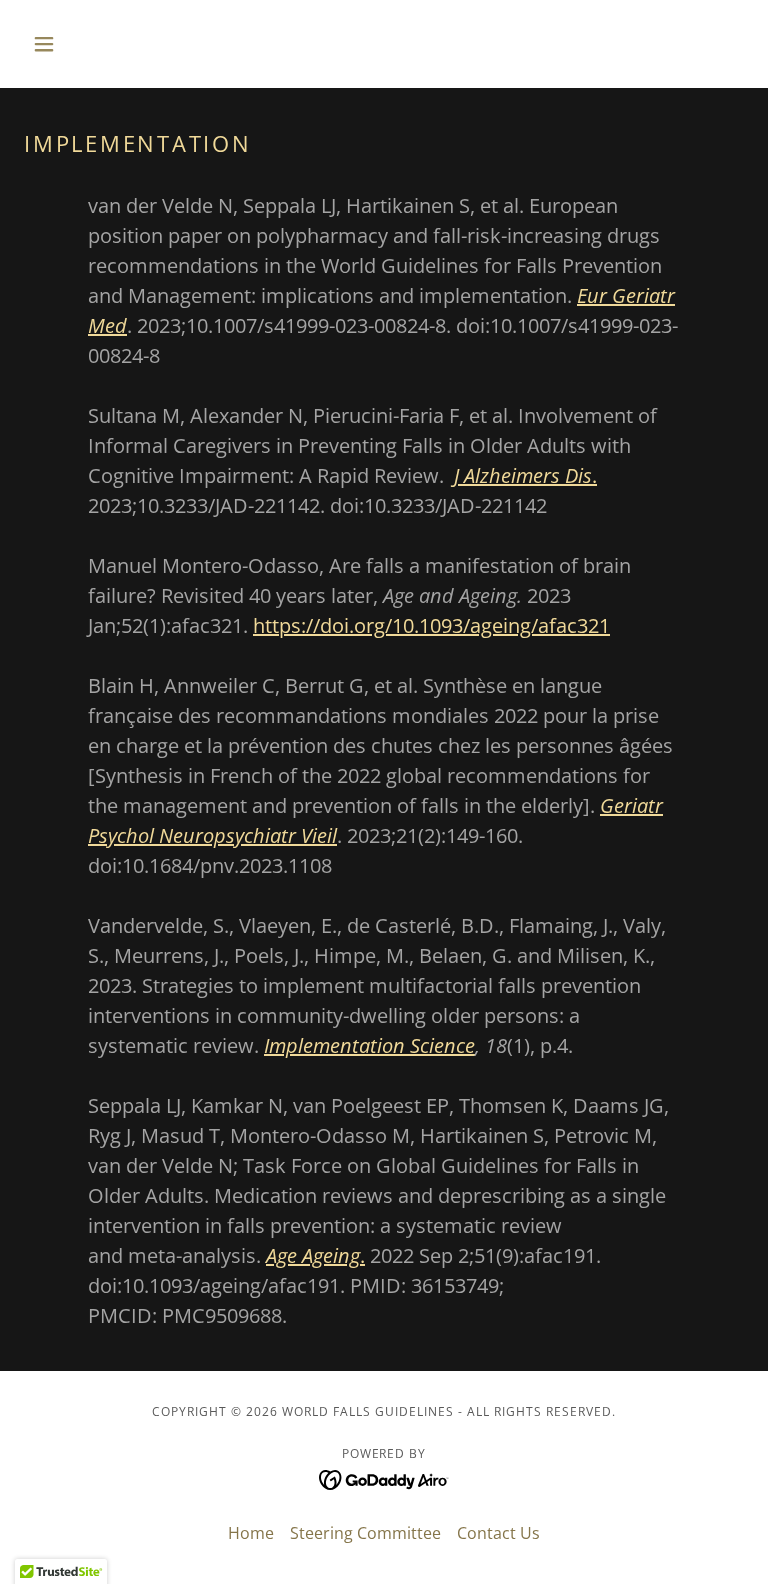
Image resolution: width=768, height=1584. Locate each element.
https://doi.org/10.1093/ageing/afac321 (431, 625)
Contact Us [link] (498, 1533)
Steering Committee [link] (365, 1533)
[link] (384, 1478)
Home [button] (251, 1533)
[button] (78, 44)
